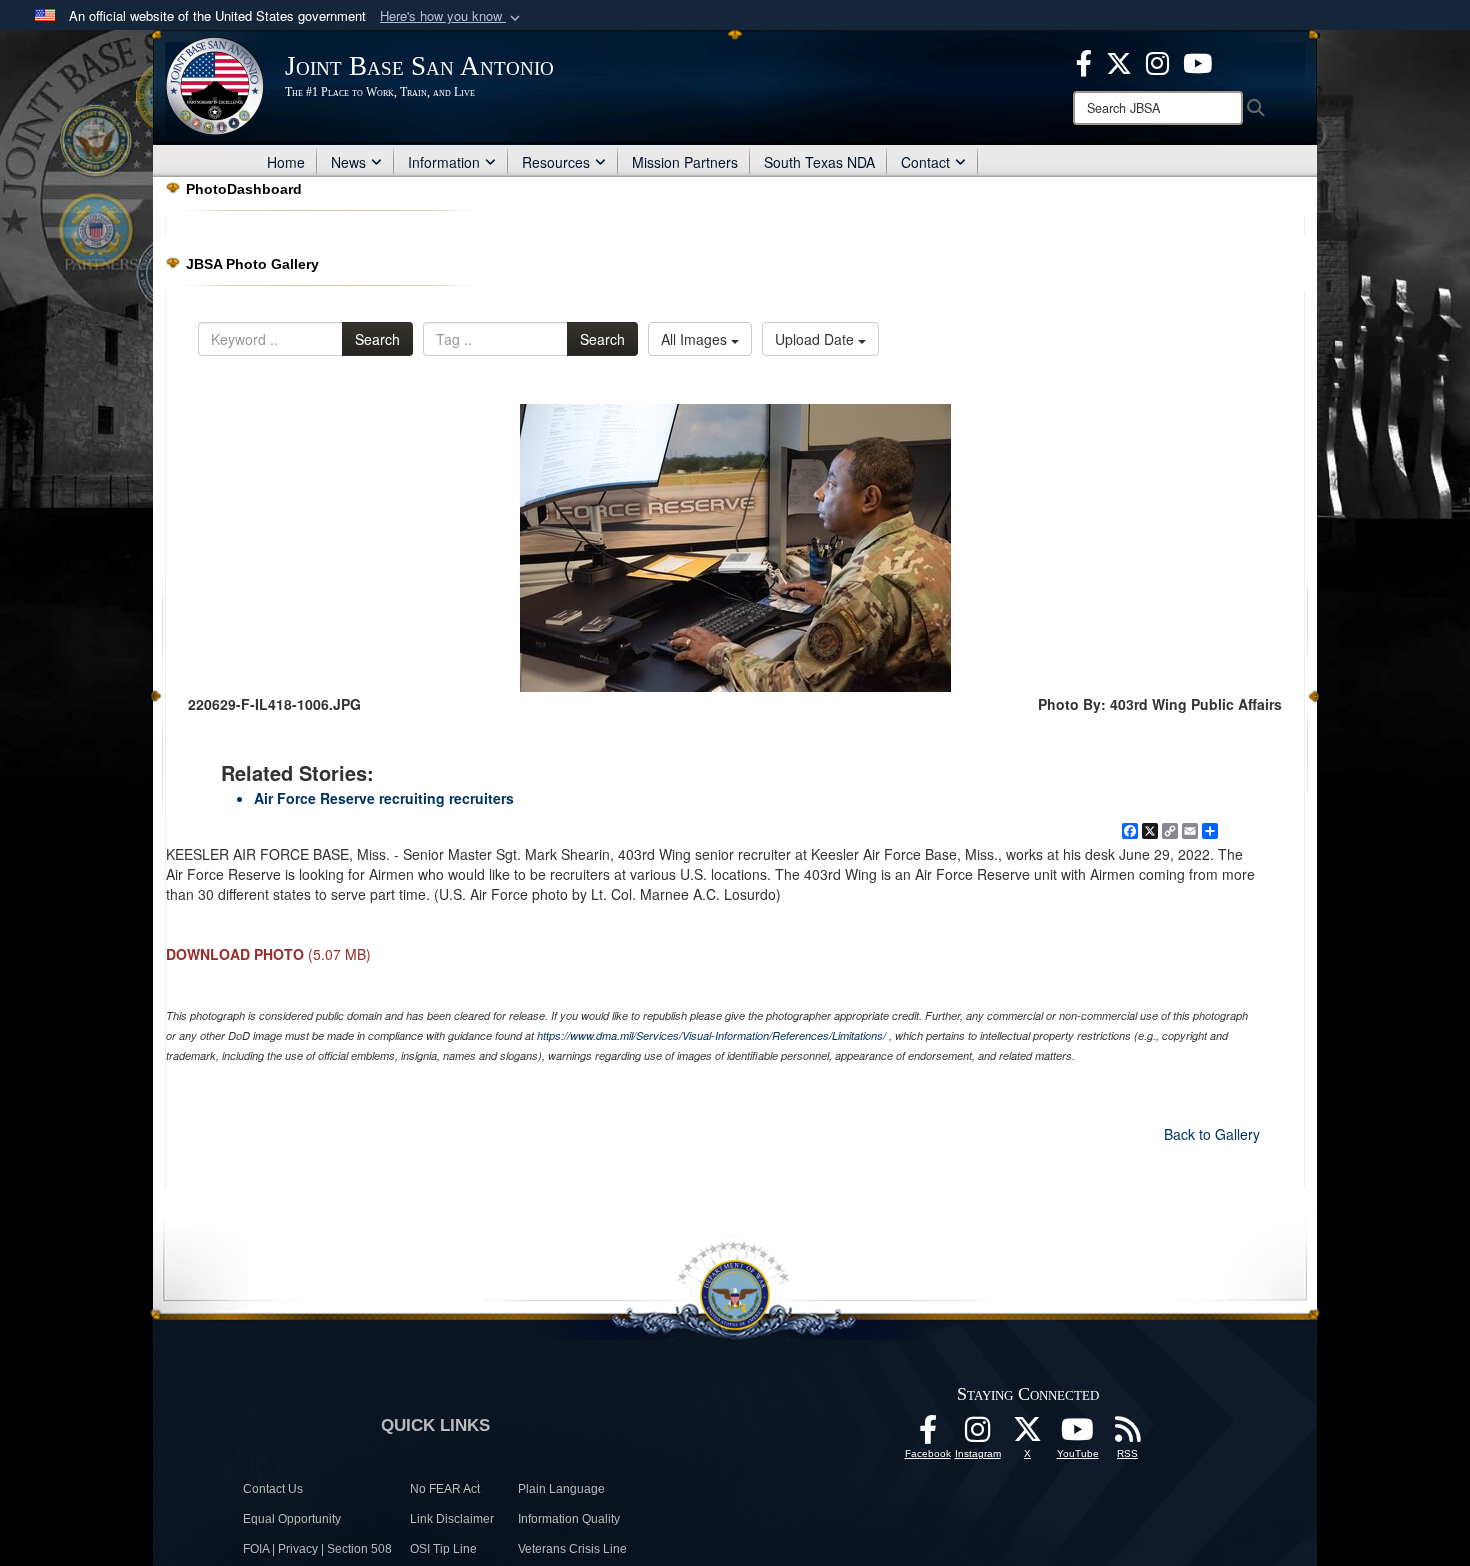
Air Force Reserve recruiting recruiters (384, 798)
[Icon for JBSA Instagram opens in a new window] (1157, 61)
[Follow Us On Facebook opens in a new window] (928, 1435)
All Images (696, 339)
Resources (556, 162)
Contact (925, 162)
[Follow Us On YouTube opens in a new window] (1078, 1435)
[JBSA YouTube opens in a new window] (1197, 61)
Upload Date (816, 339)
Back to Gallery (1212, 1134)
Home (286, 162)
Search (377, 339)
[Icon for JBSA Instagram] (978, 1435)
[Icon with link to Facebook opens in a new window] (1084, 61)
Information (444, 162)
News (348, 162)
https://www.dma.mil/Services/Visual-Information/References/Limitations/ (711, 1035)
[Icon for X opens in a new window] (1119, 61)
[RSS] (1128, 1435)
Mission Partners (685, 162)
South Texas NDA (819, 162)
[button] (452, 16)
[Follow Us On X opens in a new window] (1028, 1435)
